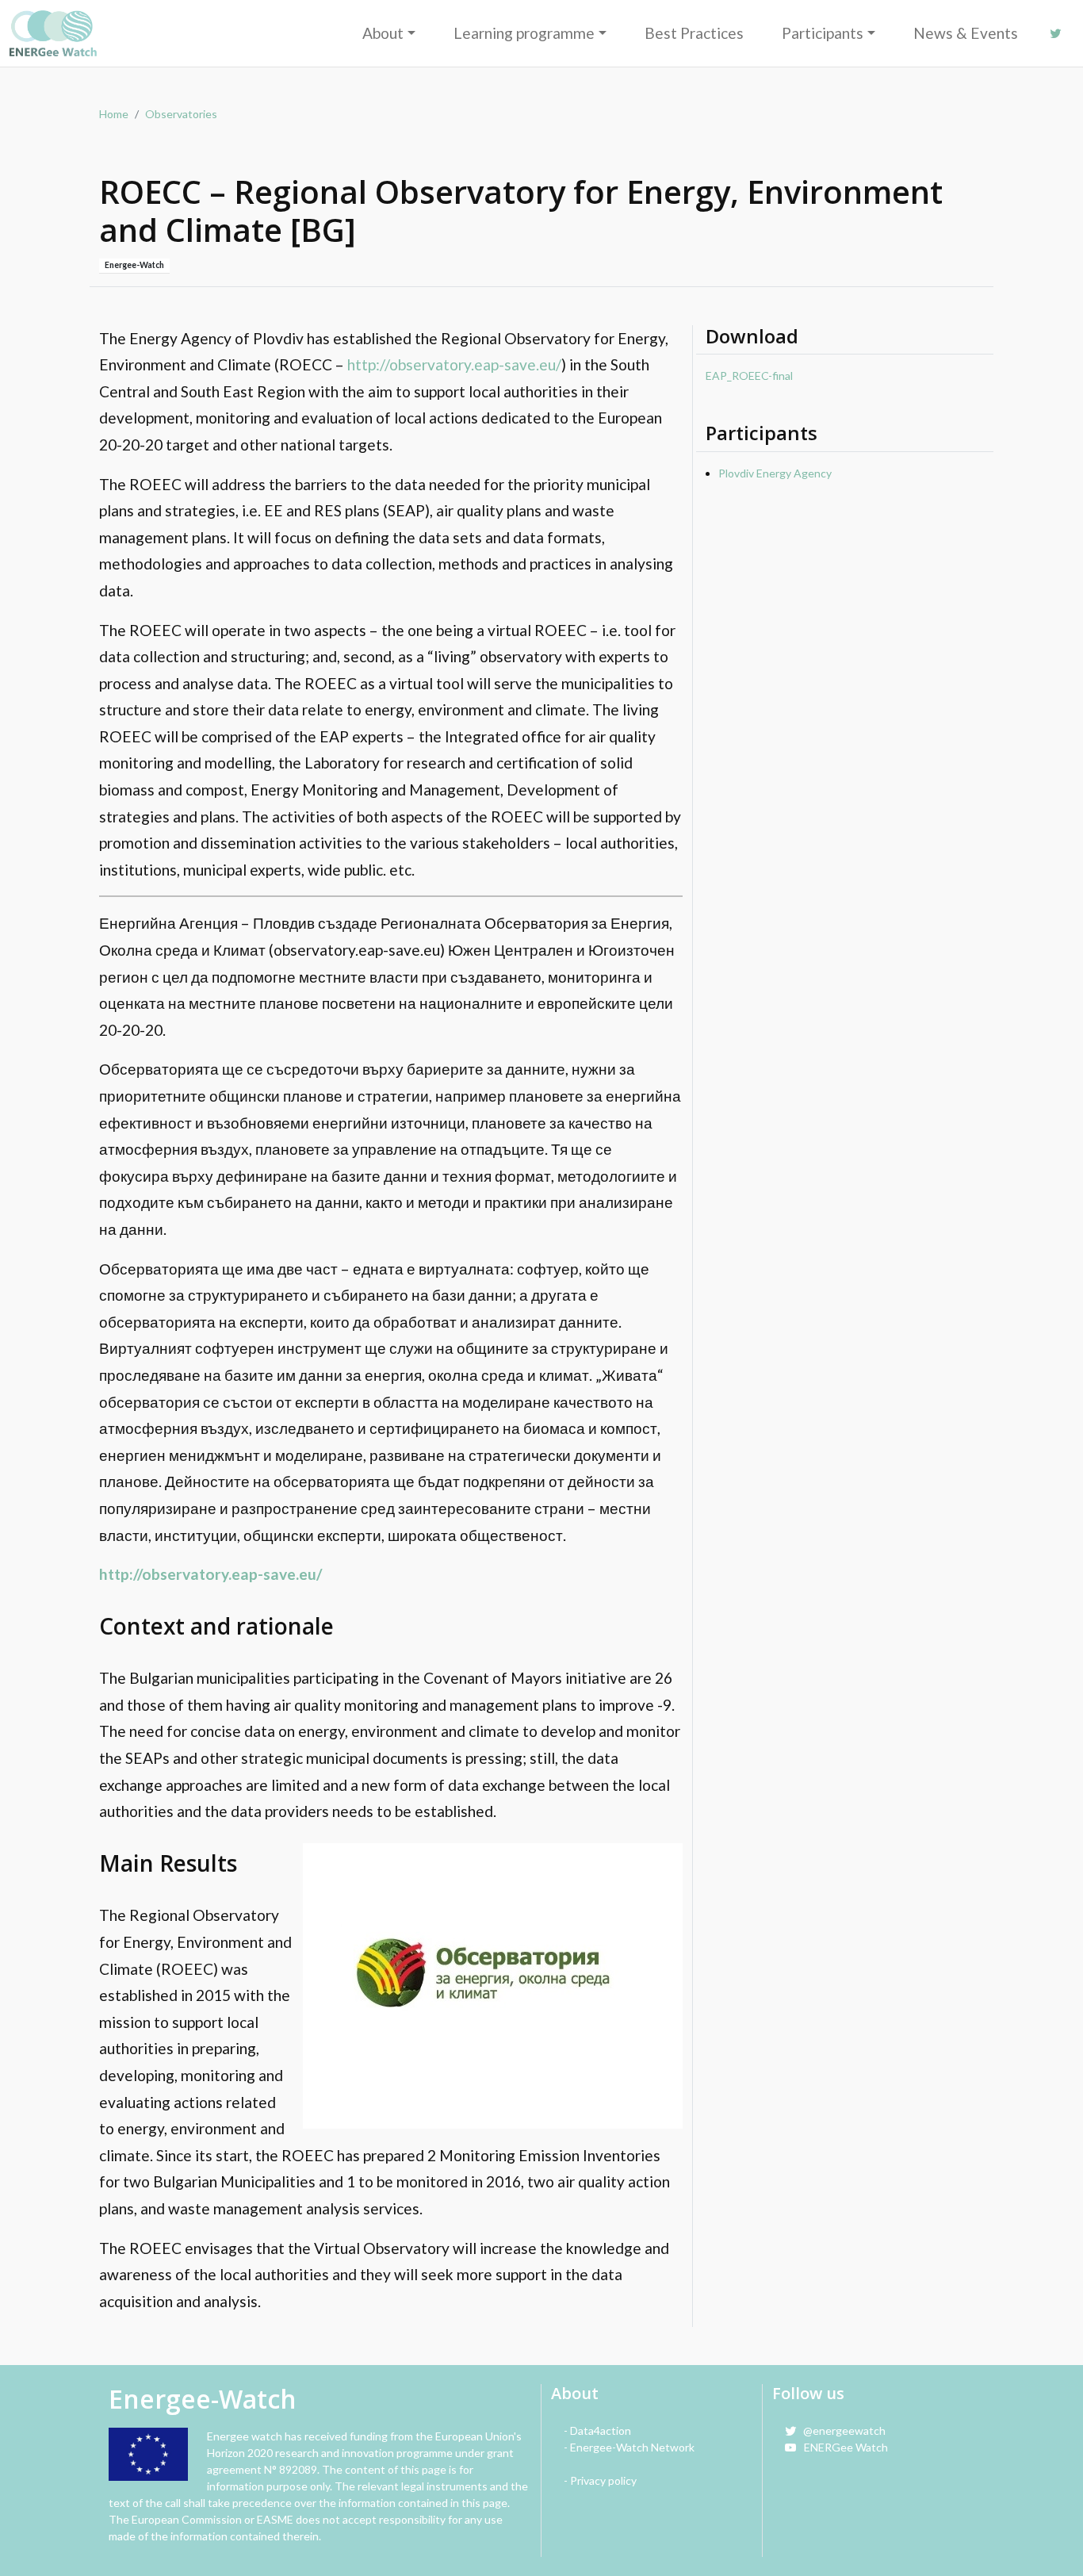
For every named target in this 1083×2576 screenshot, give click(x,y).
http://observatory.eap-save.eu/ (454, 364)
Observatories (181, 114)
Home (114, 114)
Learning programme (524, 33)
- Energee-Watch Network (629, 2447)
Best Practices (694, 33)
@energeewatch (841, 2430)
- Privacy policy (600, 2480)
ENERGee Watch (842, 2447)
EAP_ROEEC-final (749, 376)
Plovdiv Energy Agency (775, 473)
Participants (823, 33)
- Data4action (597, 2430)
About (383, 33)
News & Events (966, 33)
